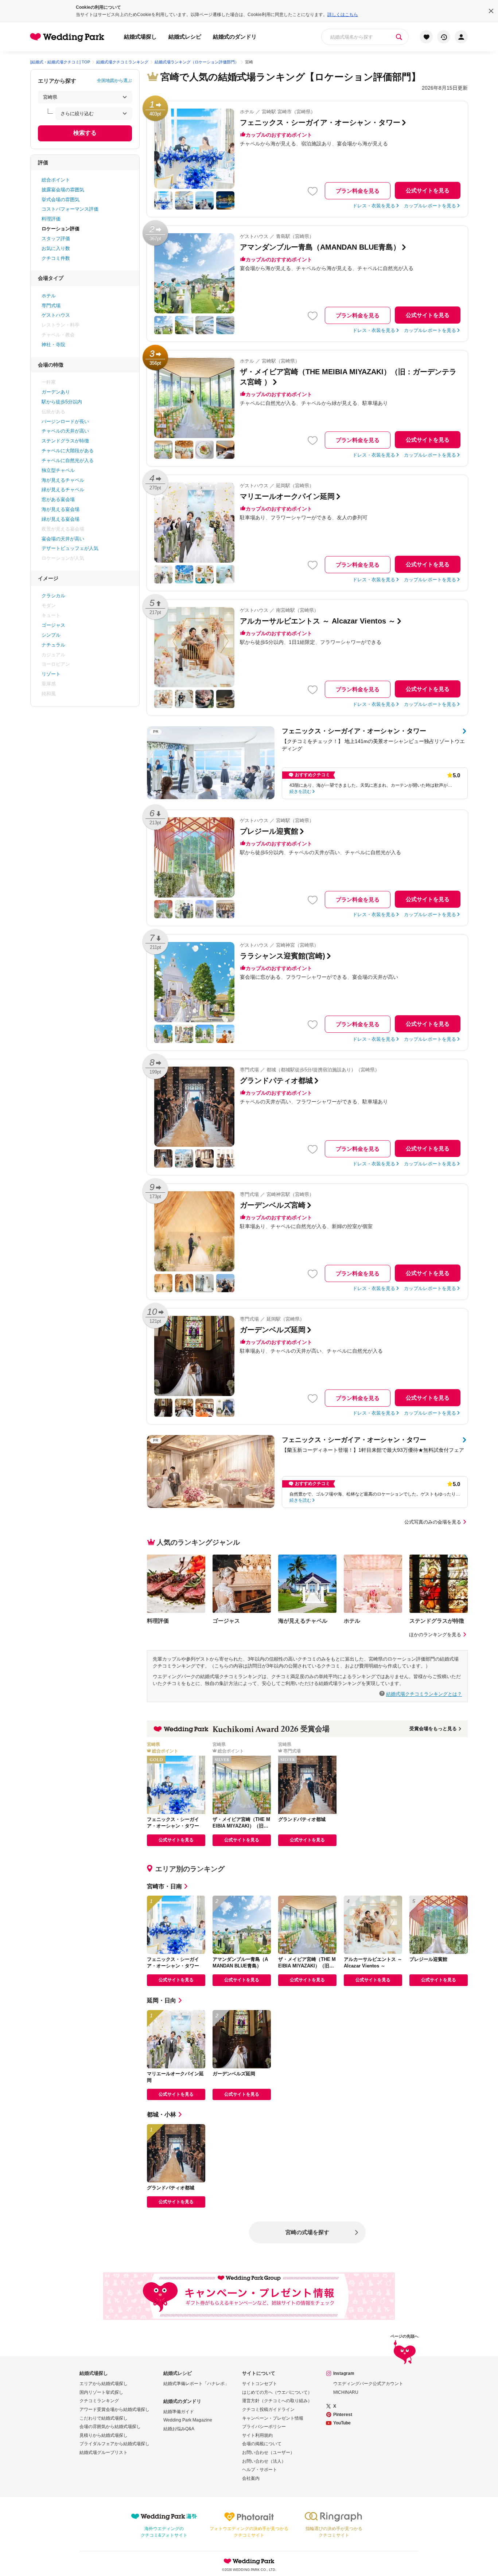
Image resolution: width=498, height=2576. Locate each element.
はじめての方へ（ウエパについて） (277, 2392)
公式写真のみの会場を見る (433, 1522)
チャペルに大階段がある (68, 451)
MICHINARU (346, 2392)
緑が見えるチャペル (63, 490)
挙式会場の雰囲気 (61, 200)
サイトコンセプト (260, 2384)
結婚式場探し (140, 37)
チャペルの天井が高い (65, 431)
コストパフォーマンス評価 (70, 209)
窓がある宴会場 (58, 499)
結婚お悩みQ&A (179, 2429)
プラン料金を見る (358, 191)
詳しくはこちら (343, 15)
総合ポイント (56, 180)
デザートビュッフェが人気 (70, 548)
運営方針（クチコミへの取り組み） (277, 2401)
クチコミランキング (99, 2401)
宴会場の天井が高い (63, 539)
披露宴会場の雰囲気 (63, 190)
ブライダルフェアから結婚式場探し (114, 2444)
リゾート (51, 674)
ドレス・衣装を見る (374, 206)
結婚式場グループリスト (104, 2452)
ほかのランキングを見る (435, 1635)
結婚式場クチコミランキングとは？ (424, 1694)
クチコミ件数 (56, 258)
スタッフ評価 (56, 239)
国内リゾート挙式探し (101, 2392)
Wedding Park (249, 2561)
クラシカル (53, 596)
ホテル (49, 296)
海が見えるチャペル (63, 480)
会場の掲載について (262, 2444)
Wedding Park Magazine (188, 2420)
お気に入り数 (56, 248)
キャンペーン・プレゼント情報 (273, 2418)
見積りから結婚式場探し (104, 2435)
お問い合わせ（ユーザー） (268, 2452)
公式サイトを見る (428, 190)
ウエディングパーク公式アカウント (368, 2384)
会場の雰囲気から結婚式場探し (110, 2427)
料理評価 (51, 219)
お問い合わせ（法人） (264, 2461)
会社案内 (251, 2478)
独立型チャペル (58, 470)
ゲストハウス (56, 315)
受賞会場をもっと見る (433, 1729)
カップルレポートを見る (430, 206)
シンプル (51, 635)
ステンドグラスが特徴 (65, 441)
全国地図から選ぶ (114, 81)
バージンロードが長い (65, 421)
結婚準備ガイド (179, 2412)
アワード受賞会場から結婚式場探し (114, 2409)
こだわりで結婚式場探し (104, 2418)
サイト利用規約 (257, 2435)
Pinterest (343, 2415)
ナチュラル (53, 645)
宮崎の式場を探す (307, 2232)
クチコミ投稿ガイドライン (268, 2409)
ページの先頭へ (404, 2336)
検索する (85, 133)
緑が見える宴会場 (61, 519)
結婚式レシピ (185, 37)
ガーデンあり (56, 392)
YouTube (342, 2423)
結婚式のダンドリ (235, 37)
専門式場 (51, 306)
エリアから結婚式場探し (104, 2384)
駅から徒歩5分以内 (62, 402)
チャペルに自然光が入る (68, 460)
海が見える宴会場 (61, 509)
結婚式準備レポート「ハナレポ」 (196, 2384)
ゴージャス (53, 625)
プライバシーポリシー (264, 2427)
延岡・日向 (162, 2000)
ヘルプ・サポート (260, 2470)
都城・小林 (162, 2114)
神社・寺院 (53, 345)
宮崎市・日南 (164, 1886)
